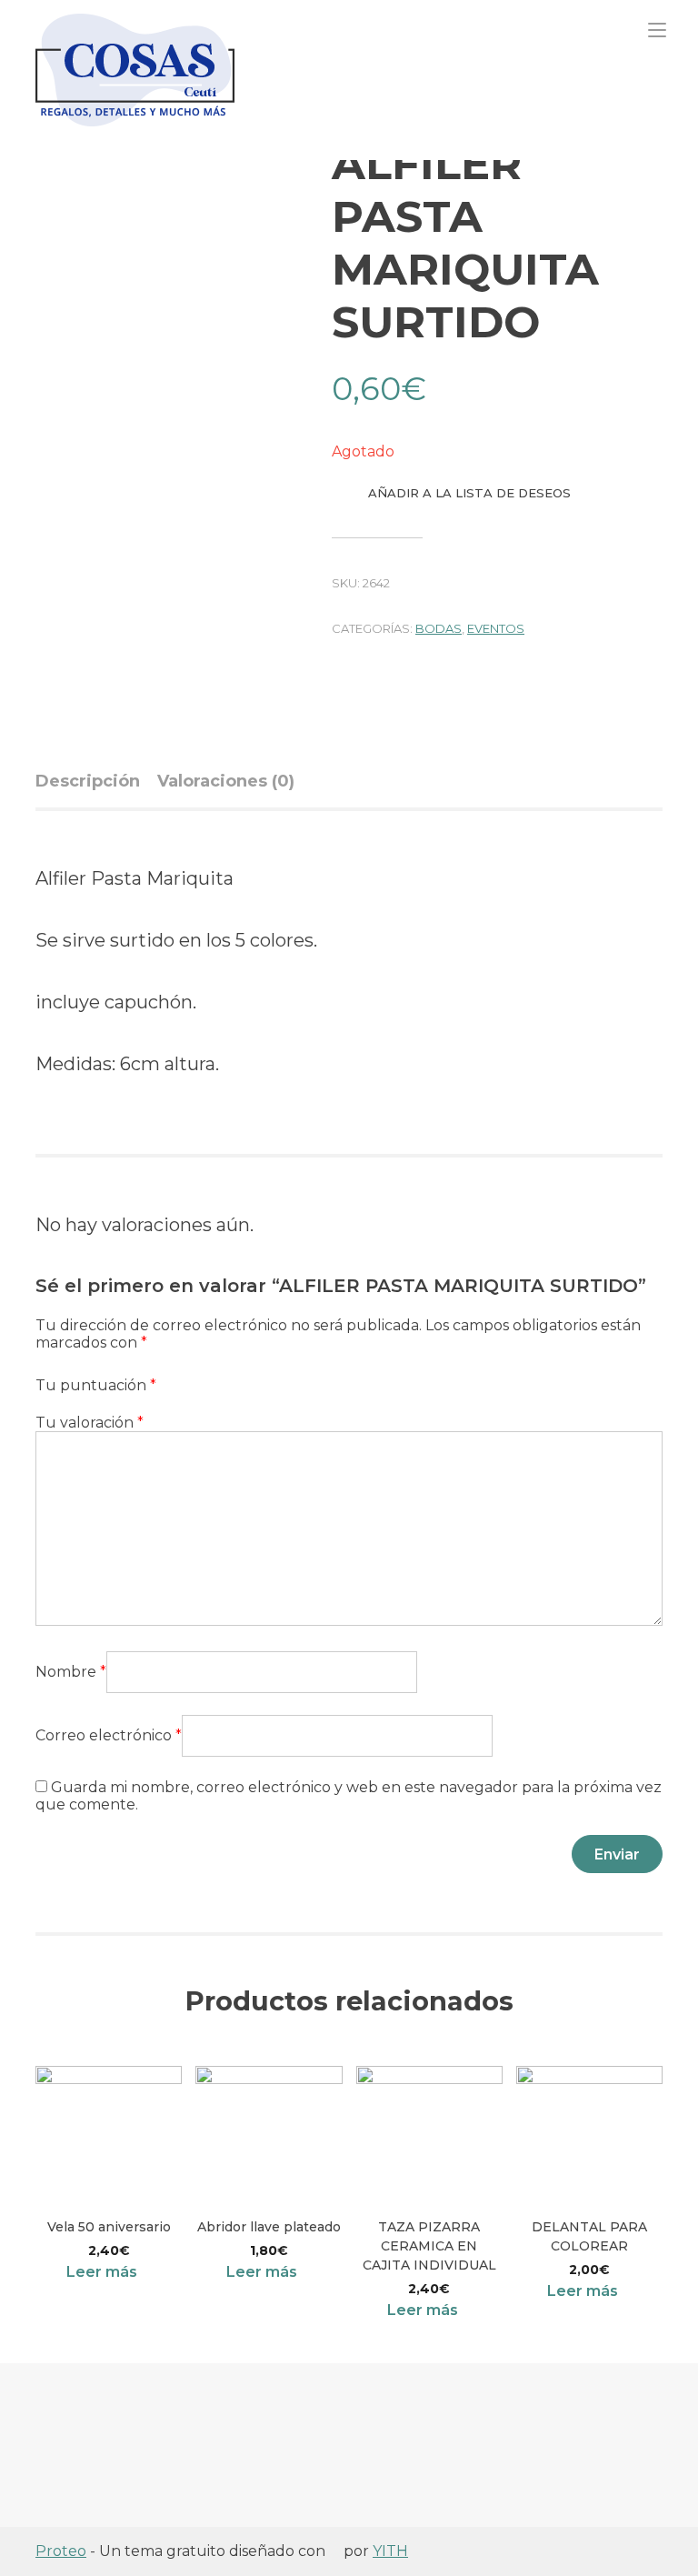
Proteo (61, 2551)
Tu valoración (90, 1423)
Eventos (496, 628)
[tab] (95, 782)
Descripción (88, 781)
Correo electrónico (109, 1735)
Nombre (71, 1672)
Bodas (439, 628)
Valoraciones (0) (226, 781)
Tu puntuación (96, 1385)
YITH (390, 2551)
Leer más (102, 2272)
